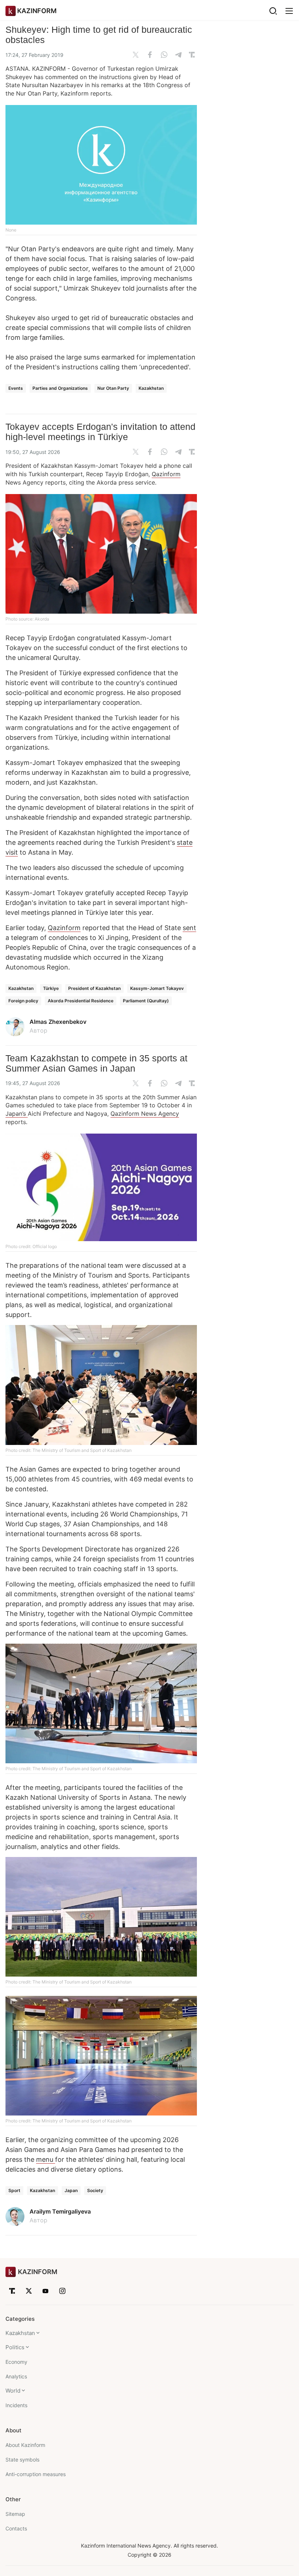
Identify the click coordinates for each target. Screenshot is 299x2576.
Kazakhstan (151, 388)
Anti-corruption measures (36, 2474)
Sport (14, 2190)
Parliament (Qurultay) (146, 1001)
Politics (15, 2347)
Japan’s (17, 1114)
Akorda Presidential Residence (81, 1001)
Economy (16, 2362)
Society (95, 2190)
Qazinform (166, 474)
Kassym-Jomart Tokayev (157, 988)
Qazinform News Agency (145, 1114)
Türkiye (51, 988)
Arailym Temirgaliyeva (60, 2211)
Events (16, 388)
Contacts (16, 2528)
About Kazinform (25, 2445)
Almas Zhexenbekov (58, 1022)
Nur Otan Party (113, 388)
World (13, 2391)
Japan (71, 2190)
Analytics (16, 2376)
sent (189, 928)
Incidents (16, 2405)
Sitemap (15, 2514)
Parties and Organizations (60, 388)
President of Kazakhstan (94, 988)
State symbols (22, 2460)
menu (46, 2159)
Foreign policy (23, 1001)
